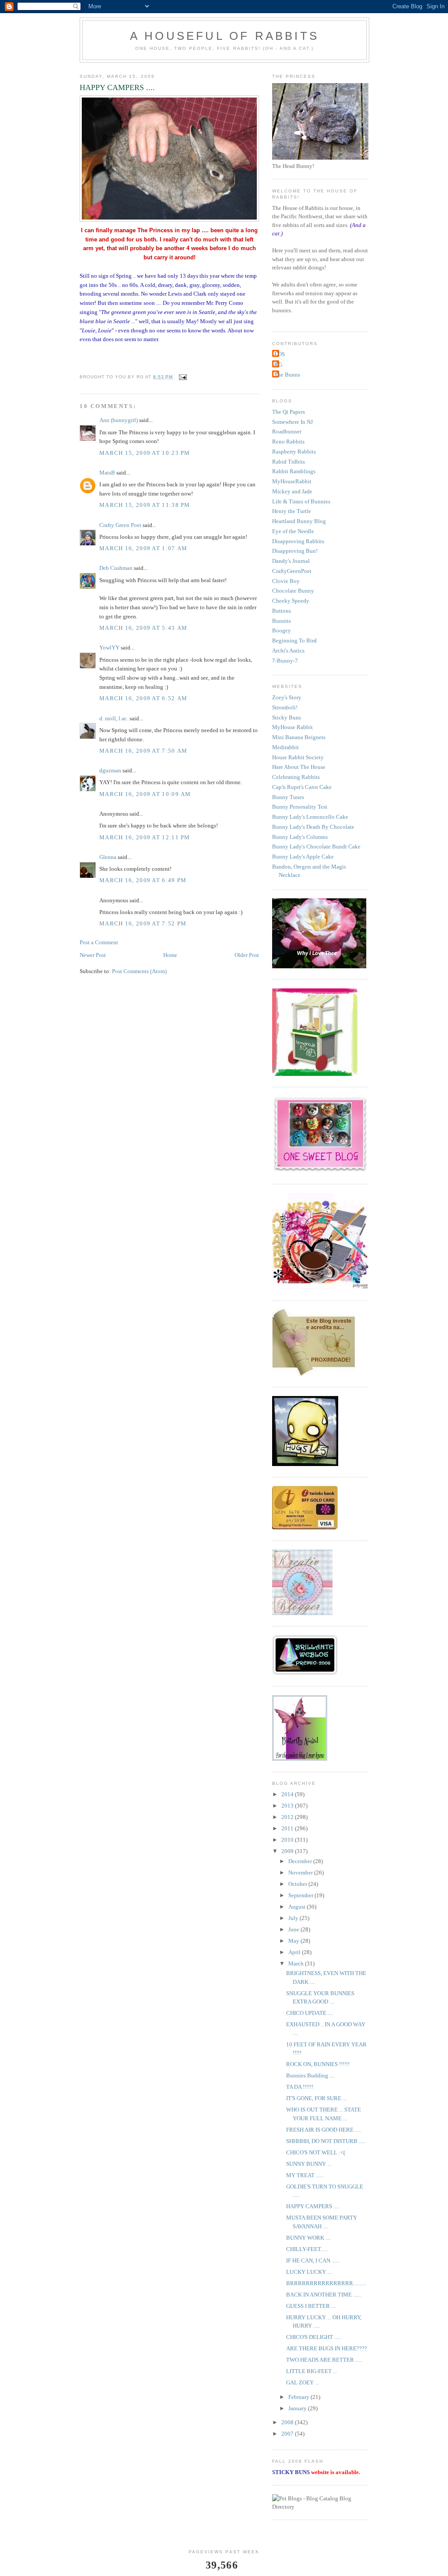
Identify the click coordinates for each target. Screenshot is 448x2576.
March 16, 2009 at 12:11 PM (145, 837)
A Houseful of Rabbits (224, 36)
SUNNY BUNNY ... (309, 2164)
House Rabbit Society (298, 757)
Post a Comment (99, 942)
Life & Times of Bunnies (301, 501)
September (301, 1895)
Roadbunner (287, 431)
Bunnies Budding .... (310, 2075)
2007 (288, 2434)
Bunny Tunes (288, 797)
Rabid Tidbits (289, 462)
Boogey (282, 630)
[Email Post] (182, 377)
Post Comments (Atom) (139, 971)
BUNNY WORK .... (308, 2238)
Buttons (282, 611)
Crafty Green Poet (120, 525)
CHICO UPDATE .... (310, 2013)
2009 (288, 1851)
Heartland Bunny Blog (299, 521)
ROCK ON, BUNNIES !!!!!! (318, 2064)
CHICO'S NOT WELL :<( (316, 2152)
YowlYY (109, 647)
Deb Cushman (116, 568)
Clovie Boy (286, 581)
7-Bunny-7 (285, 661)
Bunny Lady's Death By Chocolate (313, 827)
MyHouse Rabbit (292, 727)
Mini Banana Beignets (299, 737)
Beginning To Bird (294, 641)
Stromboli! (285, 707)
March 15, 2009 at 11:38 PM (145, 505)
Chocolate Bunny (293, 591)
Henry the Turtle (292, 511)
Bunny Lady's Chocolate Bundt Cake (316, 846)
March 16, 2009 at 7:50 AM (143, 751)
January (298, 2408)
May (294, 1941)
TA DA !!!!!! (300, 2087)
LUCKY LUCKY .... (309, 2272)
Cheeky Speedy (291, 601)
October (298, 1884)
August (297, 1907)
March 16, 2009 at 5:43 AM (143, 628)
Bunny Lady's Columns (300, 837)
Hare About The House (299, 767)
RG (278, 365)
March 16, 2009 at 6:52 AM (143, 698)
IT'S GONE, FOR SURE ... (316, 2098)
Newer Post (93, 955)
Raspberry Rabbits (294, 452)
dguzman (110, 770)
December (301, 1861)
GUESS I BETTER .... (311, 2306)
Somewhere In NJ (292, 422)
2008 (288, 2422)
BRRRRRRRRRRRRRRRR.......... (326, 2283)
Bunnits (282, 621)
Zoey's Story (287, 697)
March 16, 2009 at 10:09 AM (145, 794)
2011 (288, 1828)
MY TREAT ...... (305, 2175)
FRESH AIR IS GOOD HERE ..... (324, 2130)
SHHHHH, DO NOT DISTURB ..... (326, 2141)
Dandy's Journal (291, 561)
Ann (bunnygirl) (119, 420)
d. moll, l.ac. (114, 718)
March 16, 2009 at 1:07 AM (143, 548)
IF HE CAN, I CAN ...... (313, 2260)
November (301, 1873)
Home (170, 955)
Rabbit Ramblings (294, 471)
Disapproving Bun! (295, 551)
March (297, 1963)
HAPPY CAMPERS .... (312, 2206)
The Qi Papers (289, 412)
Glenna (108, 857)
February (299, 2397)
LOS (280, 354)
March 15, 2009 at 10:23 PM (145, 453)
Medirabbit (285, 747)
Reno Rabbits (288, 442)
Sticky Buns (287, 717)
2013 (288, 1806)
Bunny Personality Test (300, 807)
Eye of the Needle (293, 531)
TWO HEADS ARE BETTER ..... (324, 2360)
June (294, 1929)
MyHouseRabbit (292, 481)
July (294, 1918)
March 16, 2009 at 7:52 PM (143, 923)
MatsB (107, 473)
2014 (288, 1794)
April (295, 1952)
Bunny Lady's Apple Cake (303, 857)
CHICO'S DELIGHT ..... (313, 2337)
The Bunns (287, 375)
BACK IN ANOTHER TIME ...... (324, 2295)
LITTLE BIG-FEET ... (311, 2371)
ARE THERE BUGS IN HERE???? (327, 2348)
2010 (288, 1840)
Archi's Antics (288, 651)
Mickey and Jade (292, 491)
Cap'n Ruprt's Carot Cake (302, 787)
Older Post (247, 955)
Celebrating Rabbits (296, 777)
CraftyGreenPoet (292, 571)
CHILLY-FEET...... (307, 2249)
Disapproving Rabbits (298, 541)
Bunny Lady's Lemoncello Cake (310, 817)
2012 (288, 1817)
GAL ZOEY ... (303, 2382)
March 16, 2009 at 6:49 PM (143, 880)
